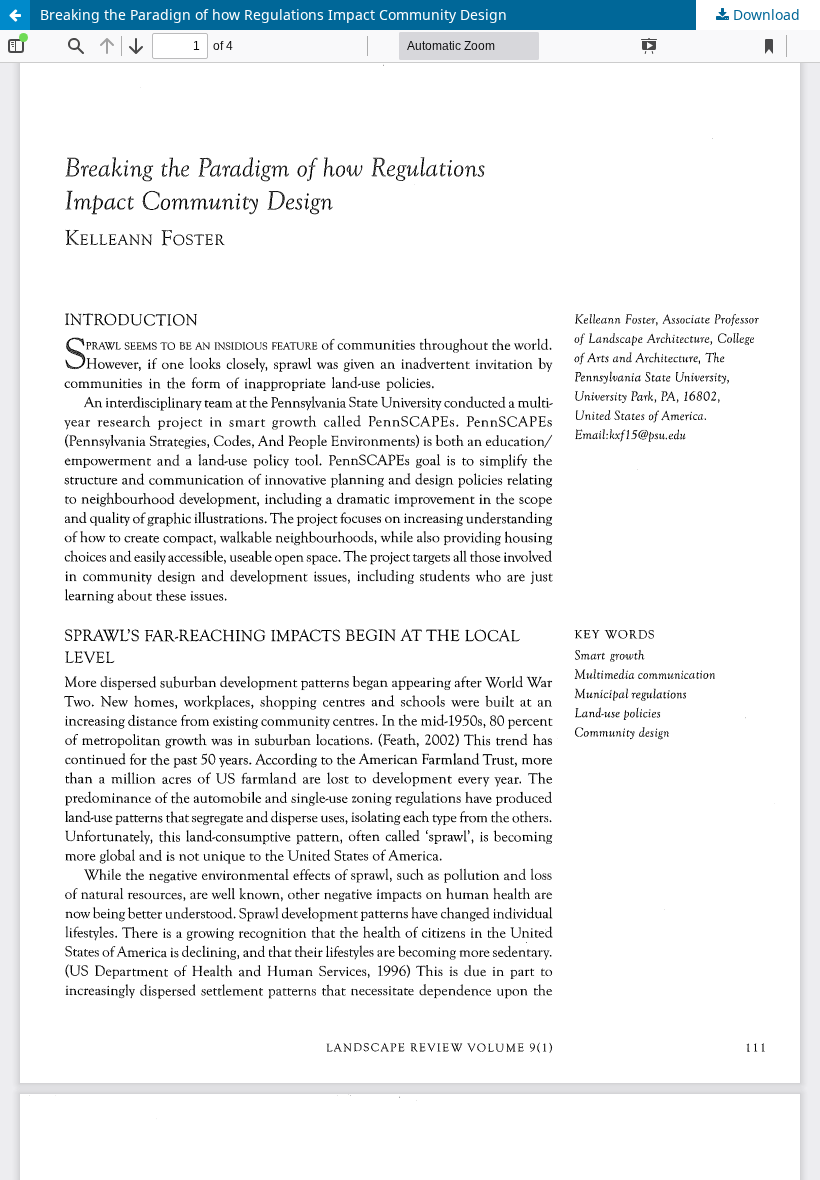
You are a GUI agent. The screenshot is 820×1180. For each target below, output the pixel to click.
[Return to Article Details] (15, 15)
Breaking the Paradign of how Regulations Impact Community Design (273, 14)
